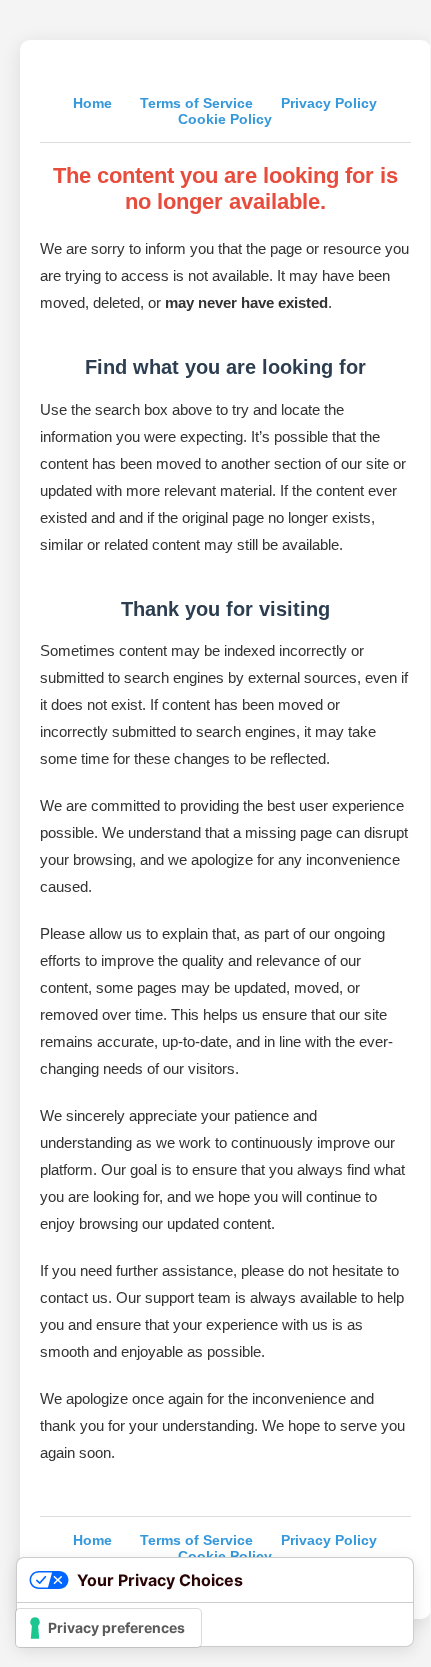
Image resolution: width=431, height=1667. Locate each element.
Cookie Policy (225, 119)
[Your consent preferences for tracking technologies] (108, 1628)
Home (92, 103)
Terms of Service (196, 103)
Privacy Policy (329, 103)
